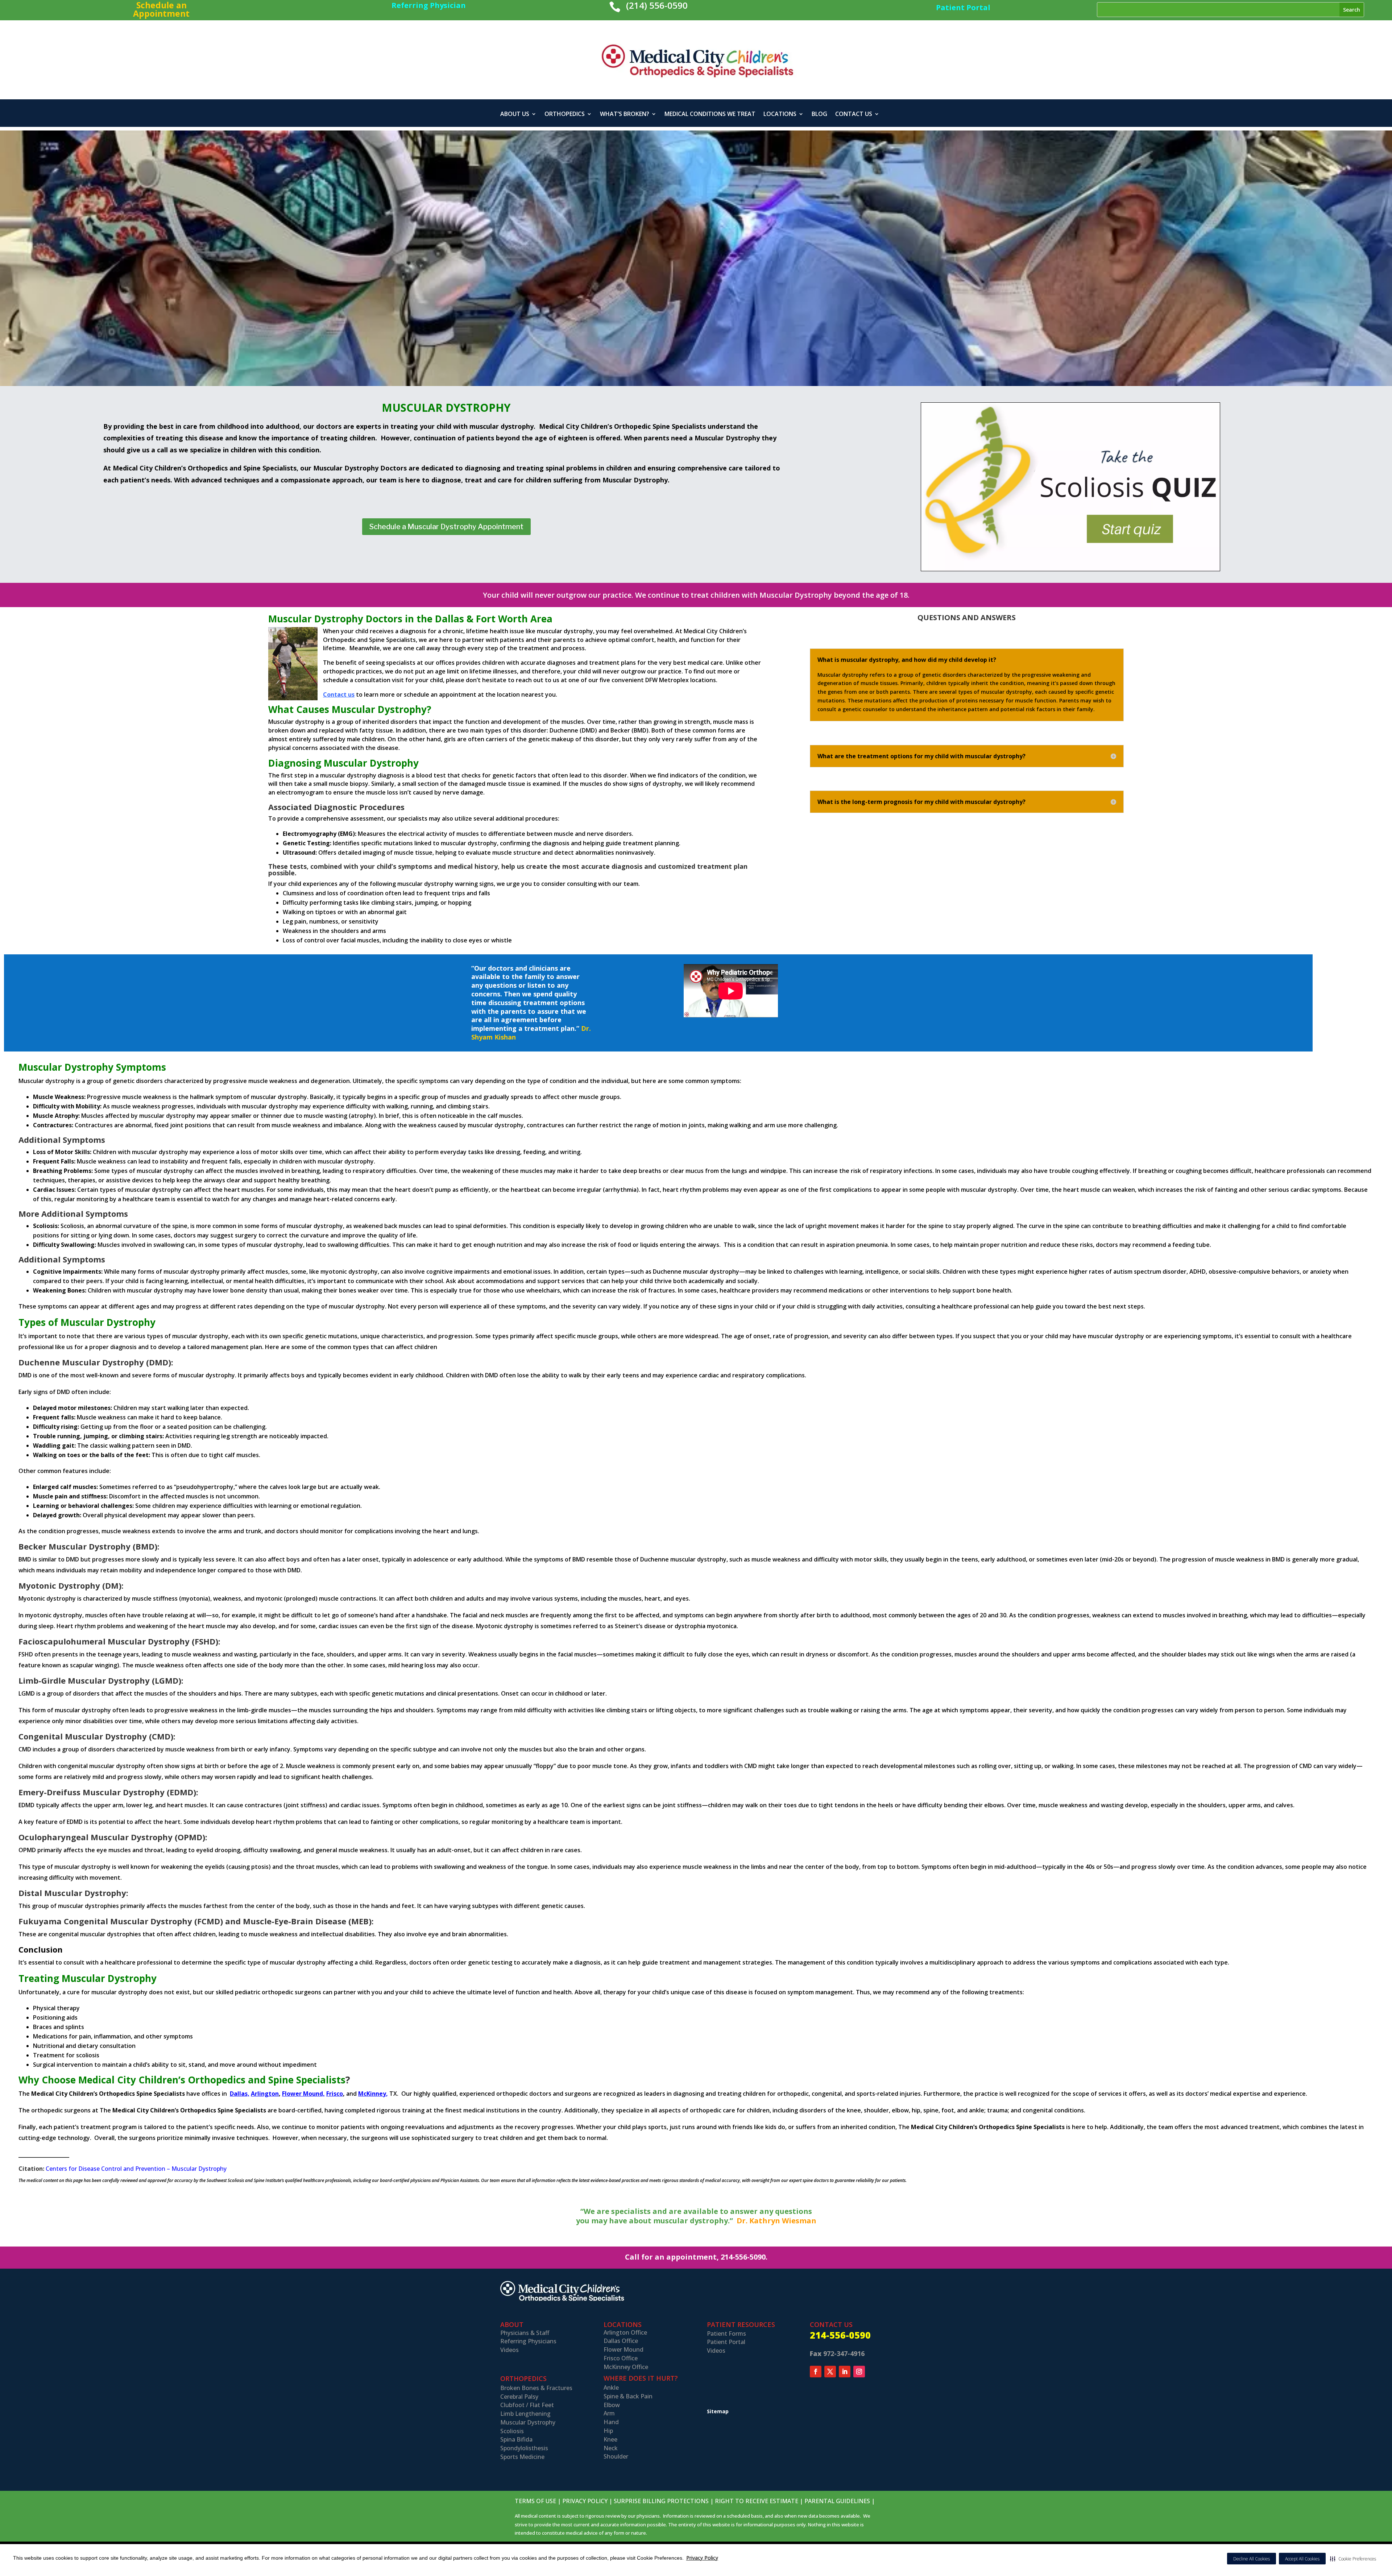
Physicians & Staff (525, 2333)
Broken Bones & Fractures (536, 2388)
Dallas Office (621, 2341)
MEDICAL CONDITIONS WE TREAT (710, 115)
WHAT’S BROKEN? (625, 115)
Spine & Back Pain (628, 2396)
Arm (609, 2413)
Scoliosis (512, 2431)
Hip (608, 2431)
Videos (509, 2350)
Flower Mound (623, 2349)
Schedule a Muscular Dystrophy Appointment (446, 527)
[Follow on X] (830, 2372)
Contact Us (831, 2324)
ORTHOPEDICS (565, 115)
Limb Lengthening (525, 2414)
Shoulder (616, 2456)
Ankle (611, 2388)
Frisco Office (621, 2358)
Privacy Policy (702, 2558)
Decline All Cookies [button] (1252, 2559)
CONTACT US (854, 115)
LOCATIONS (780, 115)
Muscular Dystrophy (528, 2422)
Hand (611, 2422)
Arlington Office (625, 2332)
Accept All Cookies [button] (1302, 2559)
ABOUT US (515, 115)
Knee (610, 2439)
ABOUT (512, 2324)
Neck (611, 2448)
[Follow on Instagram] (859, 2372)
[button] (1353, 2559)
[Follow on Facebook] (816, 2372)
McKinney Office (626, 2367)
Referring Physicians (528, 2341)
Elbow (612, 2405)
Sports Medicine (522, 2457)
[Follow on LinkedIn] (845, 2372)
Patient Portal (726, 2342)
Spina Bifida (516, 2439)
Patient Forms (726, 2334)
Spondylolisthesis (524, 2448)
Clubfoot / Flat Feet (527, 2405)
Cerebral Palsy (519, 2397)
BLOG (819, 115)
